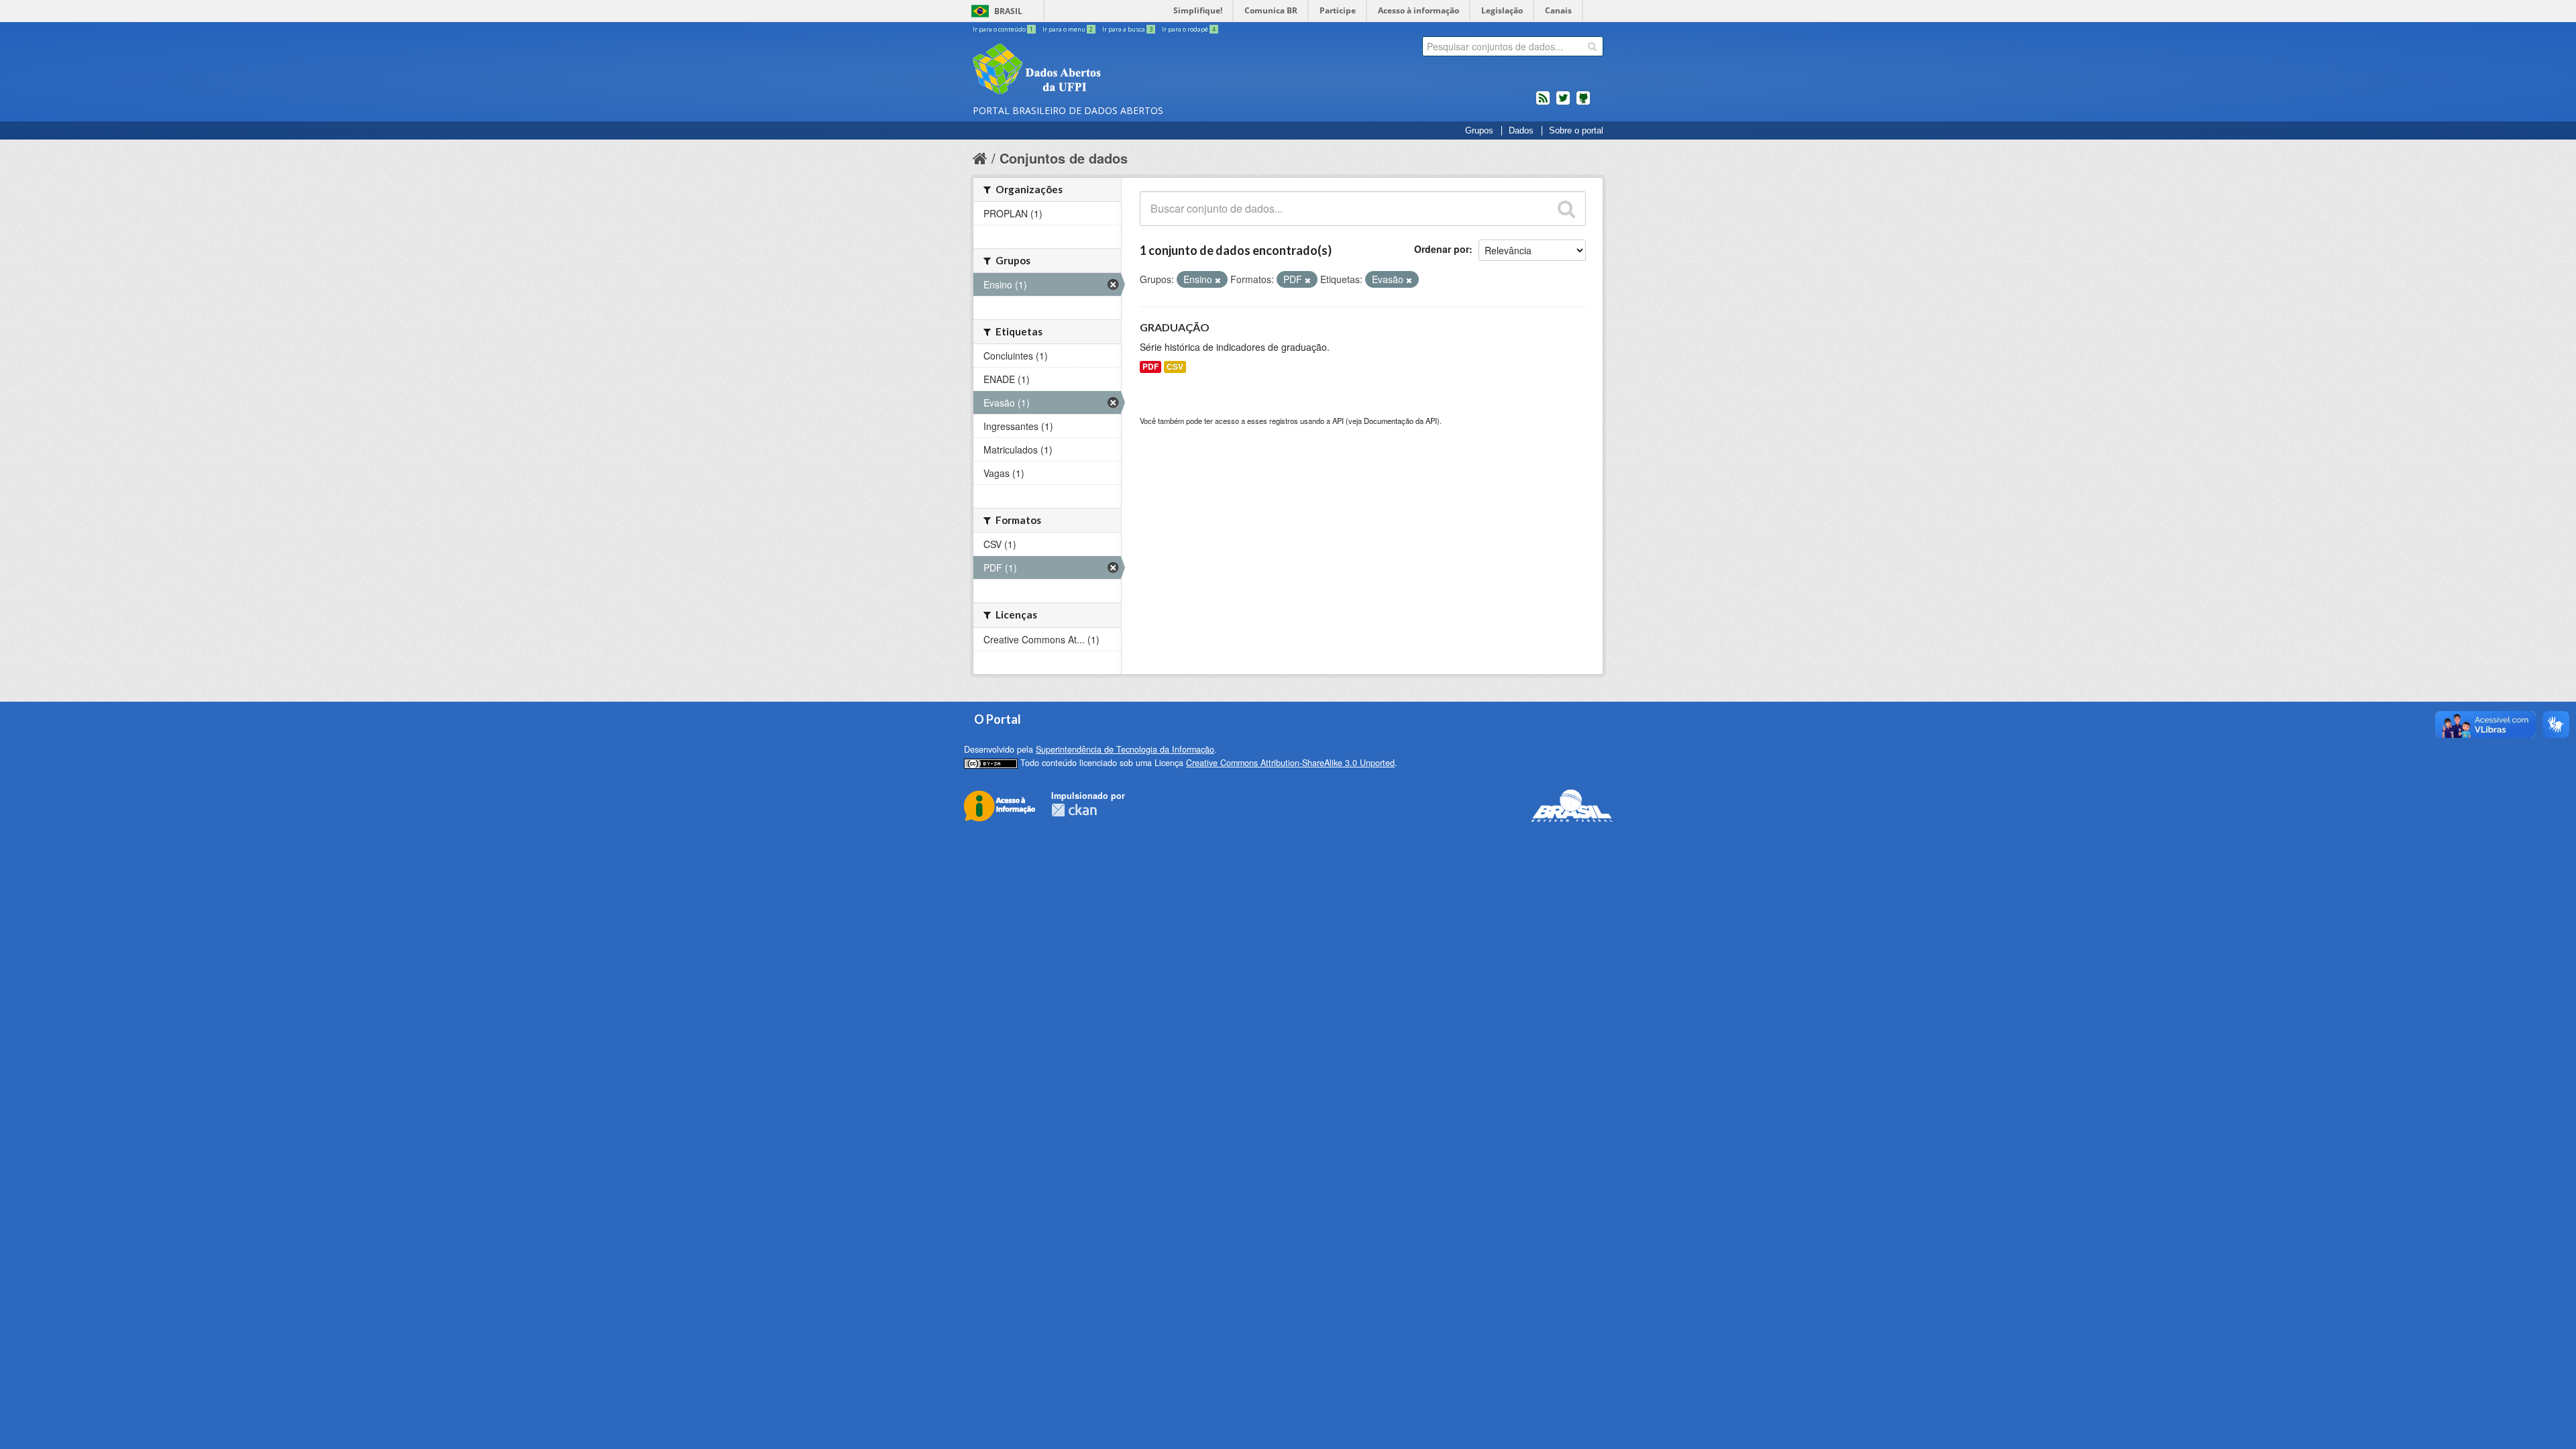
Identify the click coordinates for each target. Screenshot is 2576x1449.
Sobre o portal (1576, 131)
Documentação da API (1400, 421)
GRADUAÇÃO (1175, 327)
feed (1543, 103)
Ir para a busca (1127, 29)
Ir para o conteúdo (1003, 29)
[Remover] (1218, 280)
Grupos (1479, 131)
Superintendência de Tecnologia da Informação (1125, 749)
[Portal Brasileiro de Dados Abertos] (1117, 70)
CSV (1175, 367)
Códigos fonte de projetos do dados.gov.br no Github (1583, 103)
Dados (1521, 131)
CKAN (1074, 810)
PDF (1150, 367)
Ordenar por (1442, 249)
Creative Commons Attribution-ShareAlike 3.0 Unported (1290, 763)
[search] (1592, 46)
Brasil (1008, 11)
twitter (1563, 103)
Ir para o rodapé (1189, 29)
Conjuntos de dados (1064, 158)
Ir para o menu (1068, 29)
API (1338, 421)
